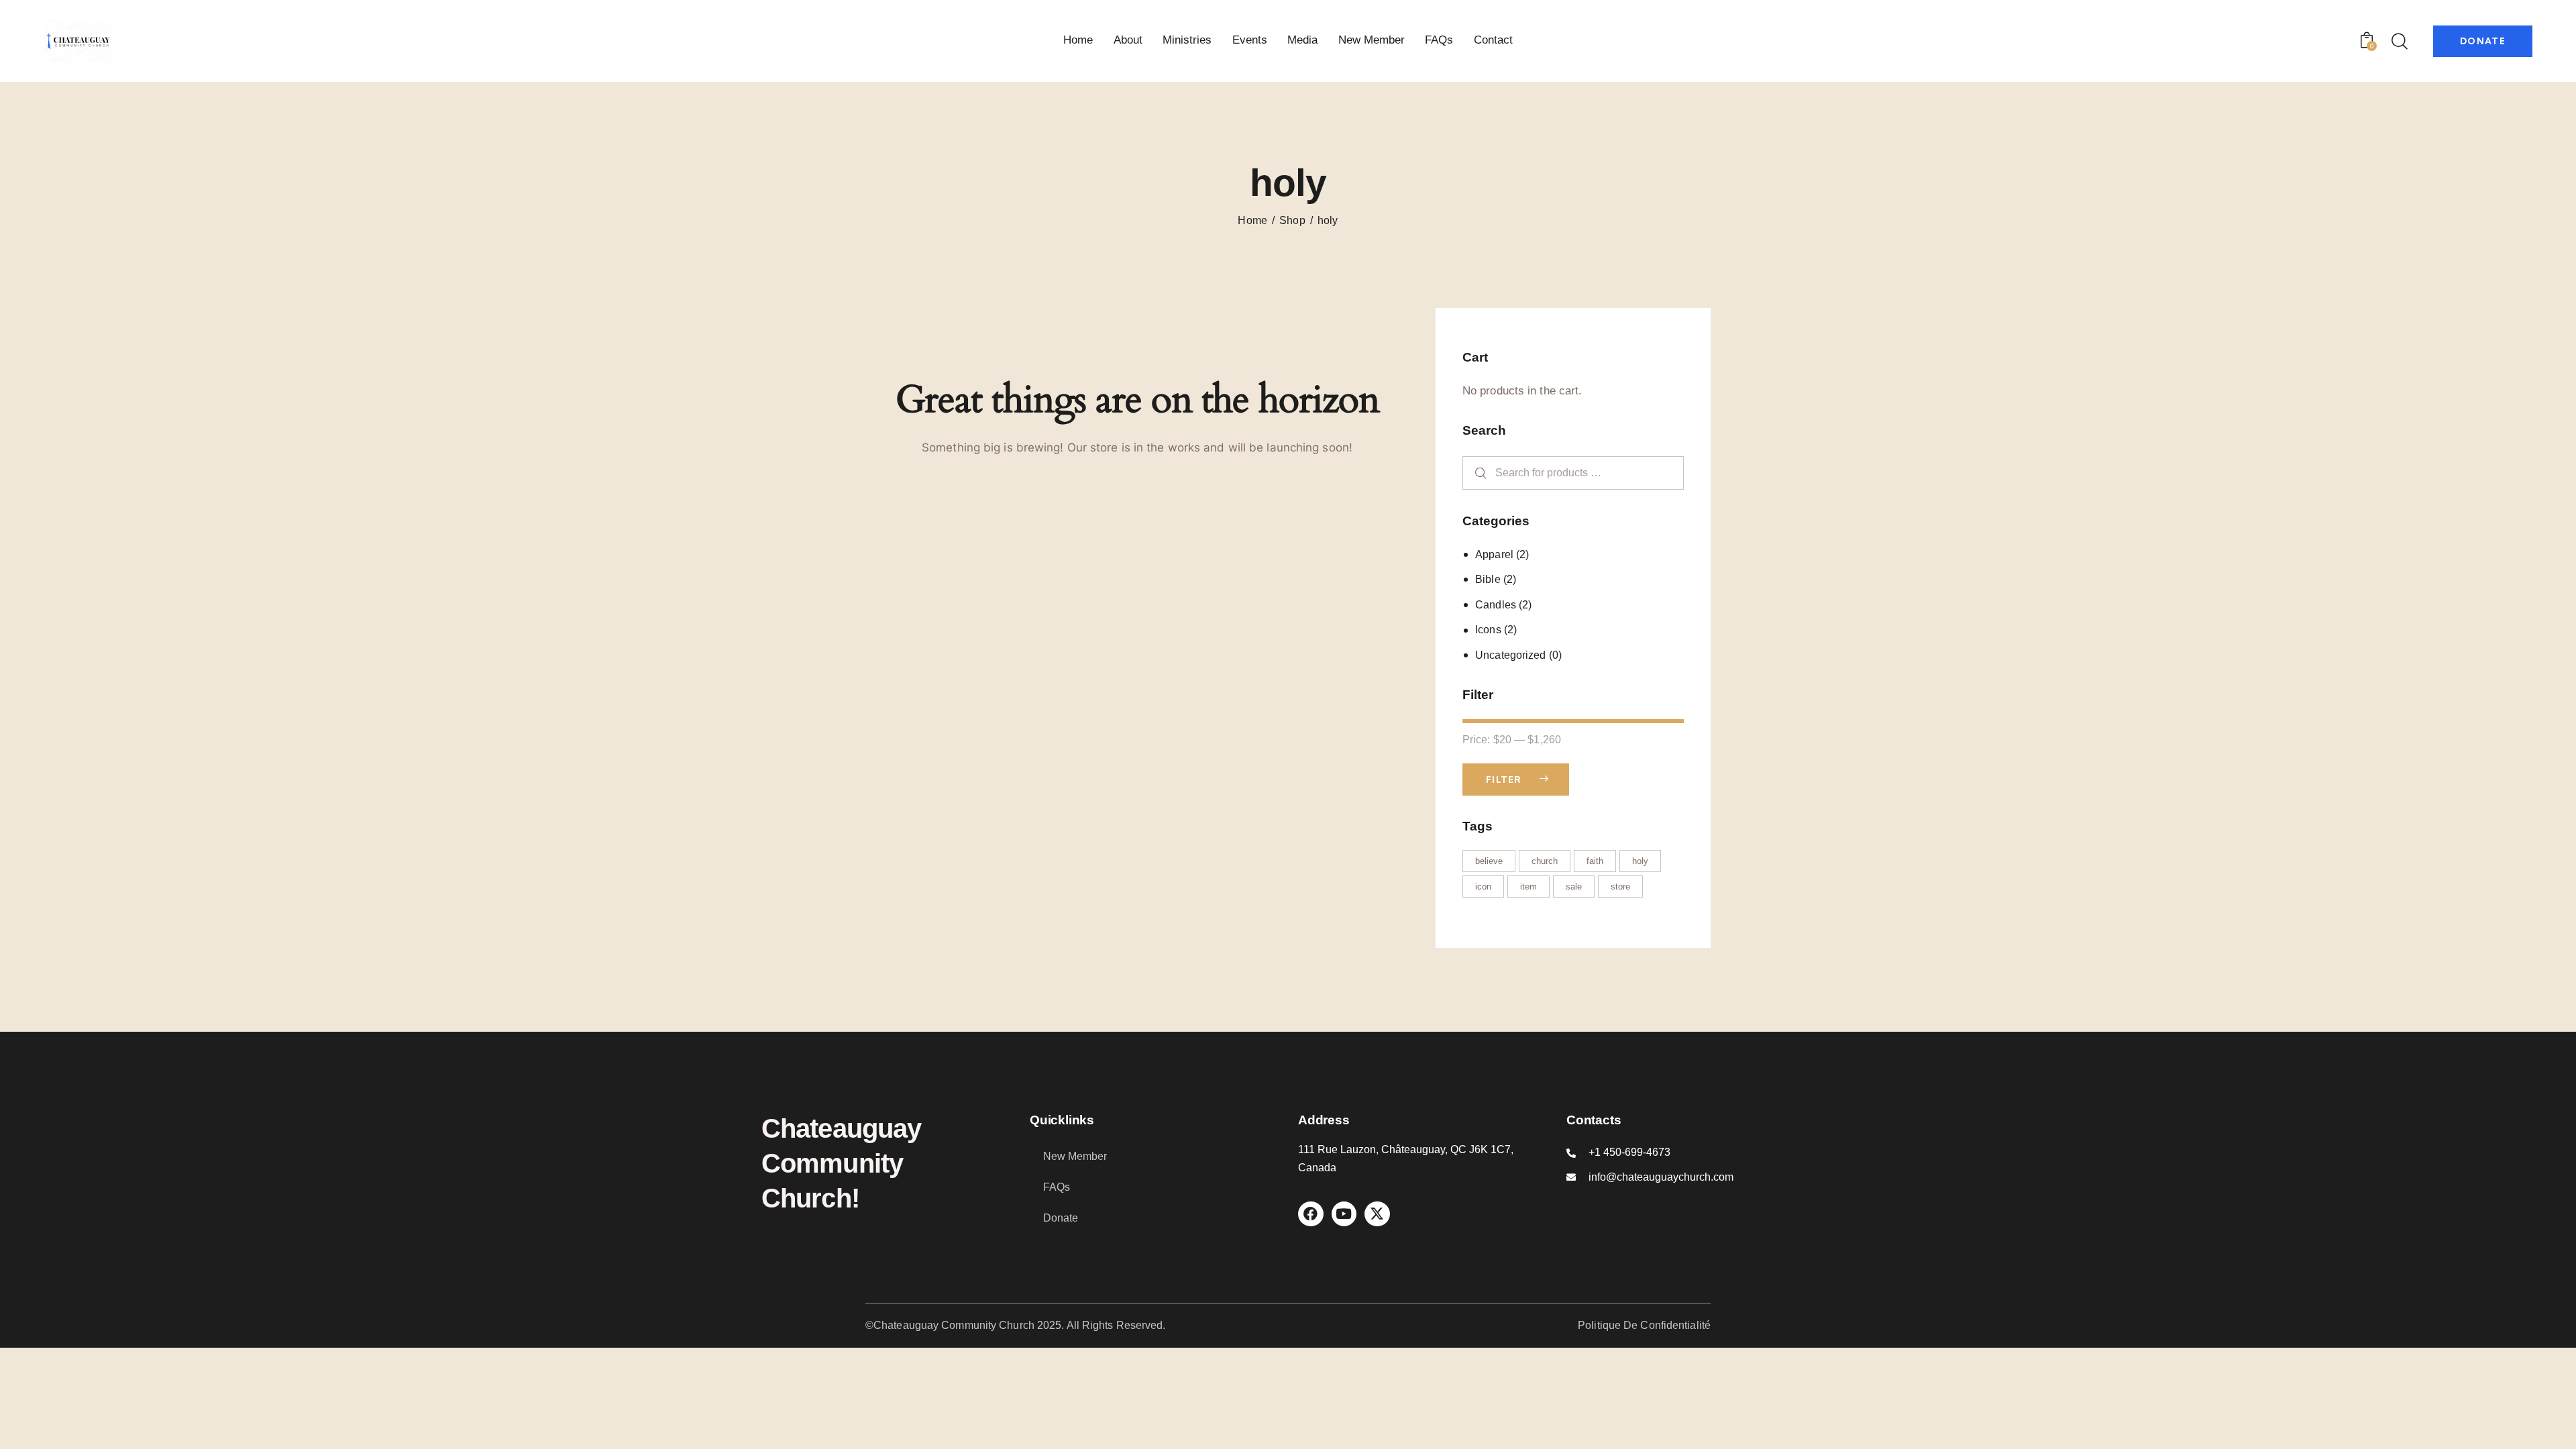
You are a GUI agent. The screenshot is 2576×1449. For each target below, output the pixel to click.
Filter (1504, 780)
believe (1489, 861)
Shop (1292, 220)
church (1545, 861)
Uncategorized (1510, 655)
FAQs (1057, 1187)
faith (1595, 861)
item (1528, 887)
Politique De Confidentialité (1644, 1325)
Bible (1488, 579)
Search (1475, 473)
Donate (1061, 1218)
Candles (1496, 605)
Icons (1488, 630)
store (1620, 887)
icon (1483, 887)
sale (1574, 887)
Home (1252, 220)
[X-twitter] (1377, 1214)
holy (1640, 861)
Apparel (1494, 554)
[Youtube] (1344, 1214)
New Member (1075, 1156)
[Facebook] (1311, 1214)
